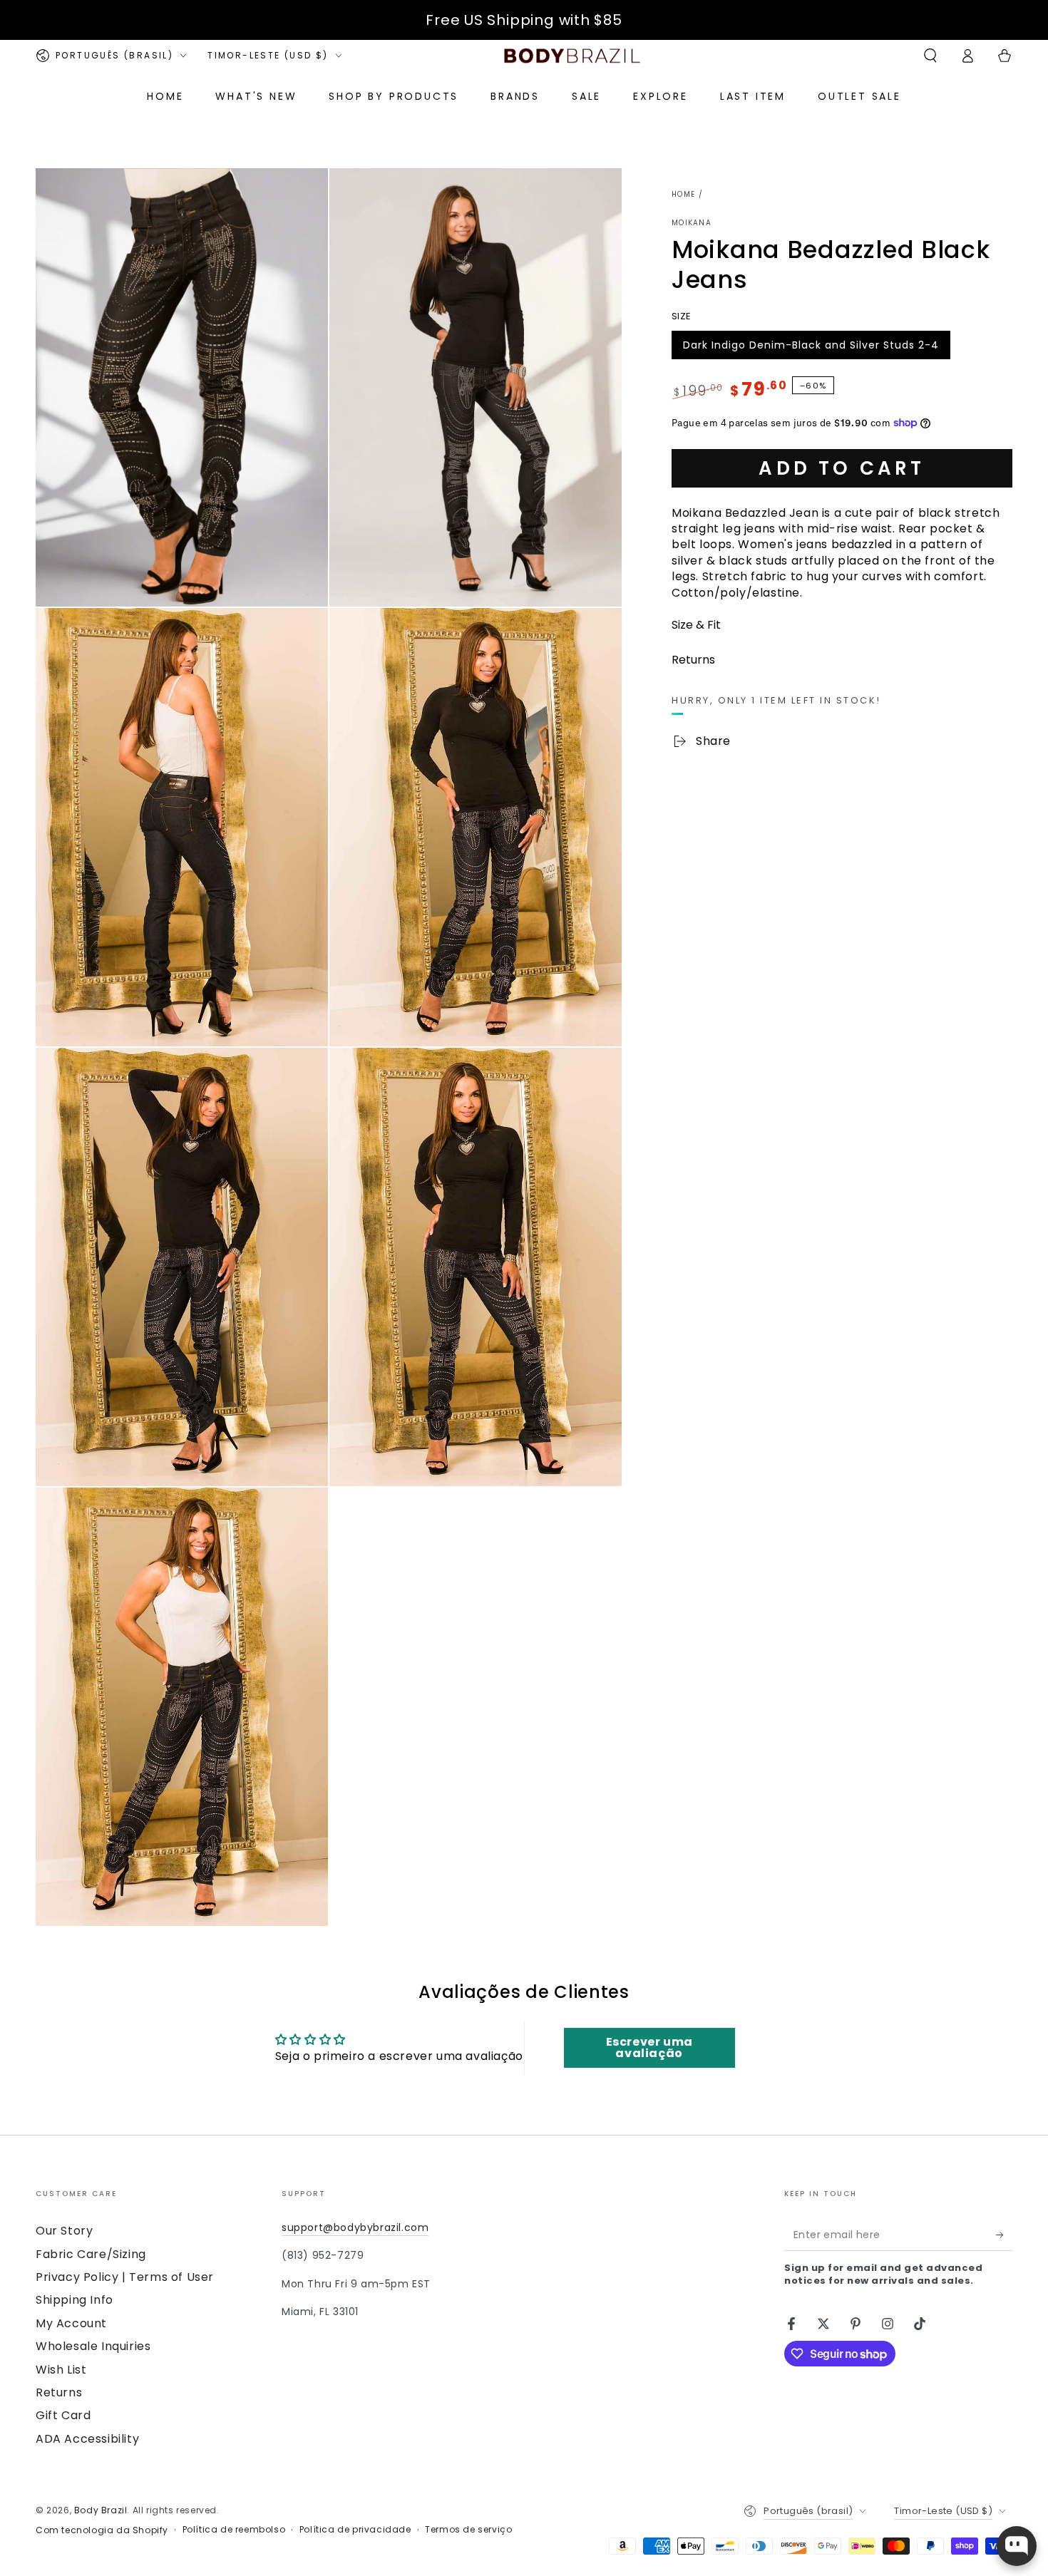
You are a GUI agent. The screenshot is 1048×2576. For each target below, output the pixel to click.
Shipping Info (75, 2300)
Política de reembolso (234, 2530)
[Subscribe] (1004, 2235)
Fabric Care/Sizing (91, 2254)
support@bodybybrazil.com (355, 2227)
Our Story (64, 2231)
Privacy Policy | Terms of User (125, 2277)
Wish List (61, 2370)
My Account (71, 2323)
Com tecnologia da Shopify (102, 2530)
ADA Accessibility (87, 2439)
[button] (930, 56)
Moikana (692, 223)
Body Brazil (101, 2510)
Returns (59, 2392)
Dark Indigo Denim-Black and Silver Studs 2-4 (811, 348)
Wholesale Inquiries (93, 2346)
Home (683, 194)
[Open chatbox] (1017, 2546)
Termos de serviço (468, 2530)
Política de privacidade (355, 2530)
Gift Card (63, 2415)
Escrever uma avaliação (649, 2047)
